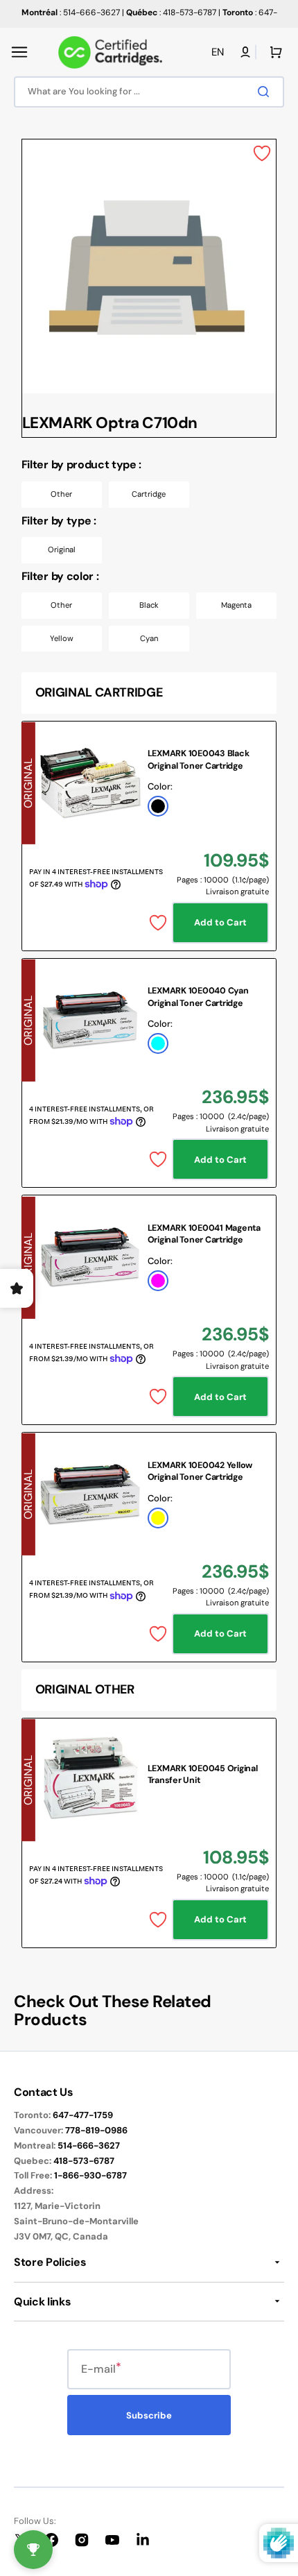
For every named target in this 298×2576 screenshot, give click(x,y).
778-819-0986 (96, 2130)
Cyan (149, 638)
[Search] (266, 92)
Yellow (62, 638)
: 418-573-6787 (171, 12)
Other (61, 494)
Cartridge (149, 494)
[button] (19, 52)
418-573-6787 (84, 2161)
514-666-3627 (89, 2146)
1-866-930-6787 (90, 2175)
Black (149, 605)
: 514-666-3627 (71, 12)
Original (62, 549)
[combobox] (149, 92)
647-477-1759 (83, 2115)
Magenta (236, 605)
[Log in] (245, 52)
